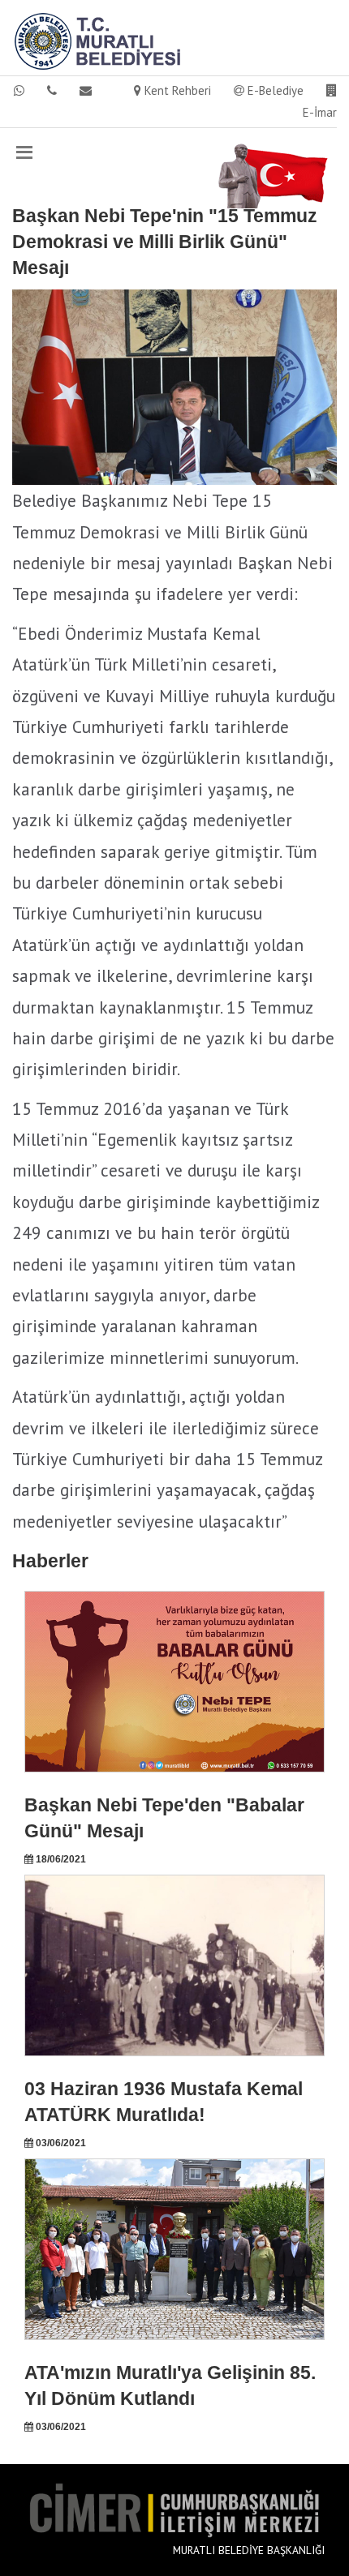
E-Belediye (274, 90)
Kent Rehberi (176, 90)
